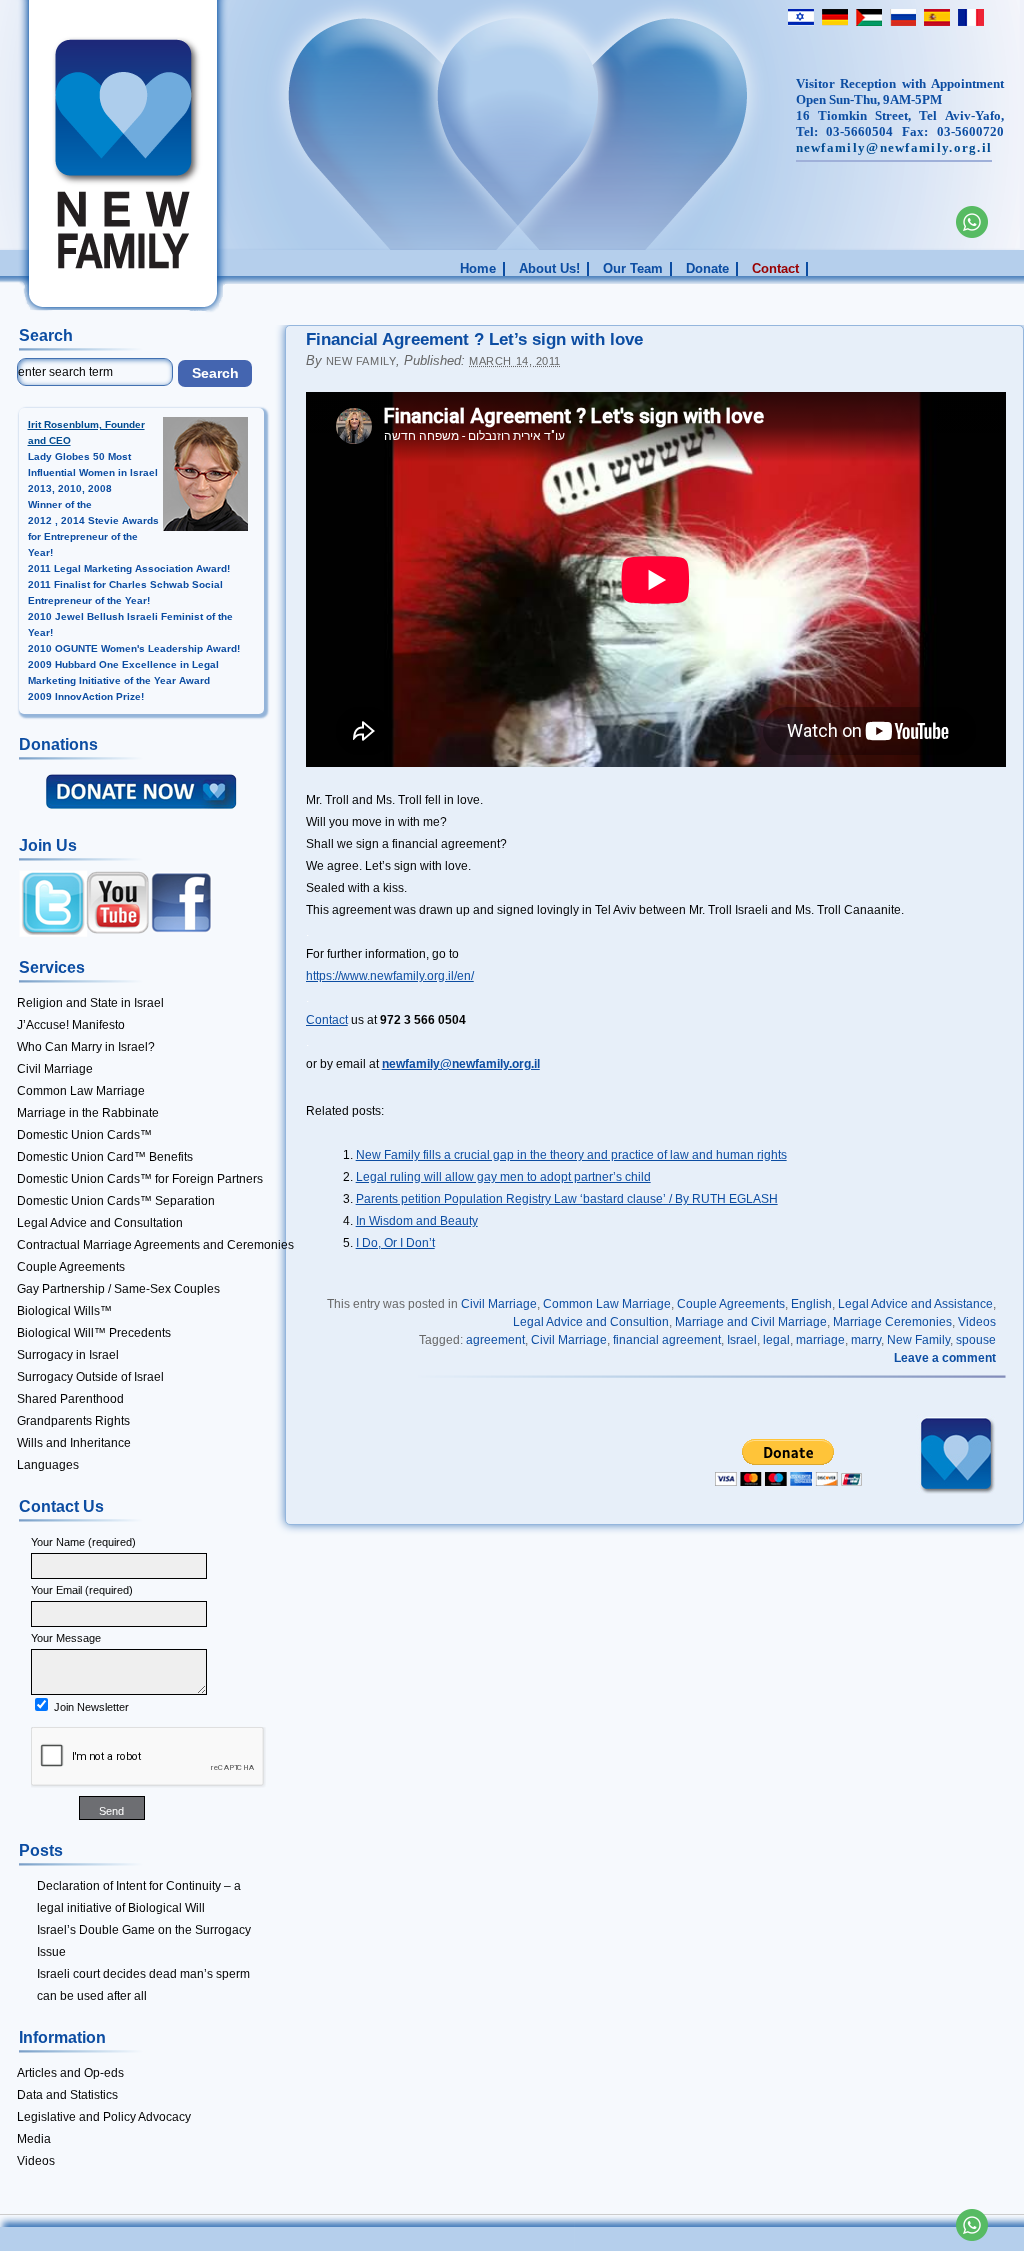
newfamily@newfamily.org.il (894, 147)
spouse (976, 1340)
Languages (48, 1465)
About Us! (549, 269)
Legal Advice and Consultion (591, 1322)
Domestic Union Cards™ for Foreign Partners (140, 1179)
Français (969, 16)
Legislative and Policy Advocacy (104, 2117)
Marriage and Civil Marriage (751, 1322)
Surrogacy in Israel (68, 1355)
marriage (820, 1340)
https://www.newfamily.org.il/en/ (390, 976)
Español (935, 16)
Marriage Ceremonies (892, 1322)
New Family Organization (96, 161)
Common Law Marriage (607, 1304)
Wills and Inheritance (74, 1443)
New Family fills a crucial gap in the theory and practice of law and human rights (571, 1155)
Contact (775, 269)
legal (776, 1340)
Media (34, 2139)
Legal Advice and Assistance (915, 1304)
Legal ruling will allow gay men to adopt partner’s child (503, 1177)
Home (478, 269)
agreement (495, 1340)
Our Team (633, 269)
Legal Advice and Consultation (100, 1223)
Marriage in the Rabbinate (88, 1113)
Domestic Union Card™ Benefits (105, 1157)
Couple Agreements (731, 1304)
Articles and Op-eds (70, 2073)
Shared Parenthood (70, 1399)
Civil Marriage (499, 1304)
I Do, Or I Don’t (395, 1243)
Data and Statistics (67, 2095)
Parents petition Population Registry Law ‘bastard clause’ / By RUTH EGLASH (567, 1199)
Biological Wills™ (64, 1311)
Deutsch (833, 16)
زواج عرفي (867, 16)
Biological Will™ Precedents (94, 1333)
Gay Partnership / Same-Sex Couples (118, 1289)
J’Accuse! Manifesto (71, 1025)
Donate (707, 269)
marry (866, 1340)
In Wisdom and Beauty (417, 1221)
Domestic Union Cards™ (84, 1135)
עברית (799, 16)
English (811, 1304)
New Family (361, 361)
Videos (977, 1322)
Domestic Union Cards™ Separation (116, 1201)
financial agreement (667, 1340)
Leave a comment (945, 1358)
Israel (742, 1340)
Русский (901, 16)
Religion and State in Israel (90, 1003)
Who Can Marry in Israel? (86, 1047)
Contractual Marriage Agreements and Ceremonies (155, 1245)
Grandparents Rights (73, 1421)
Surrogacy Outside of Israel (90, 1377)
